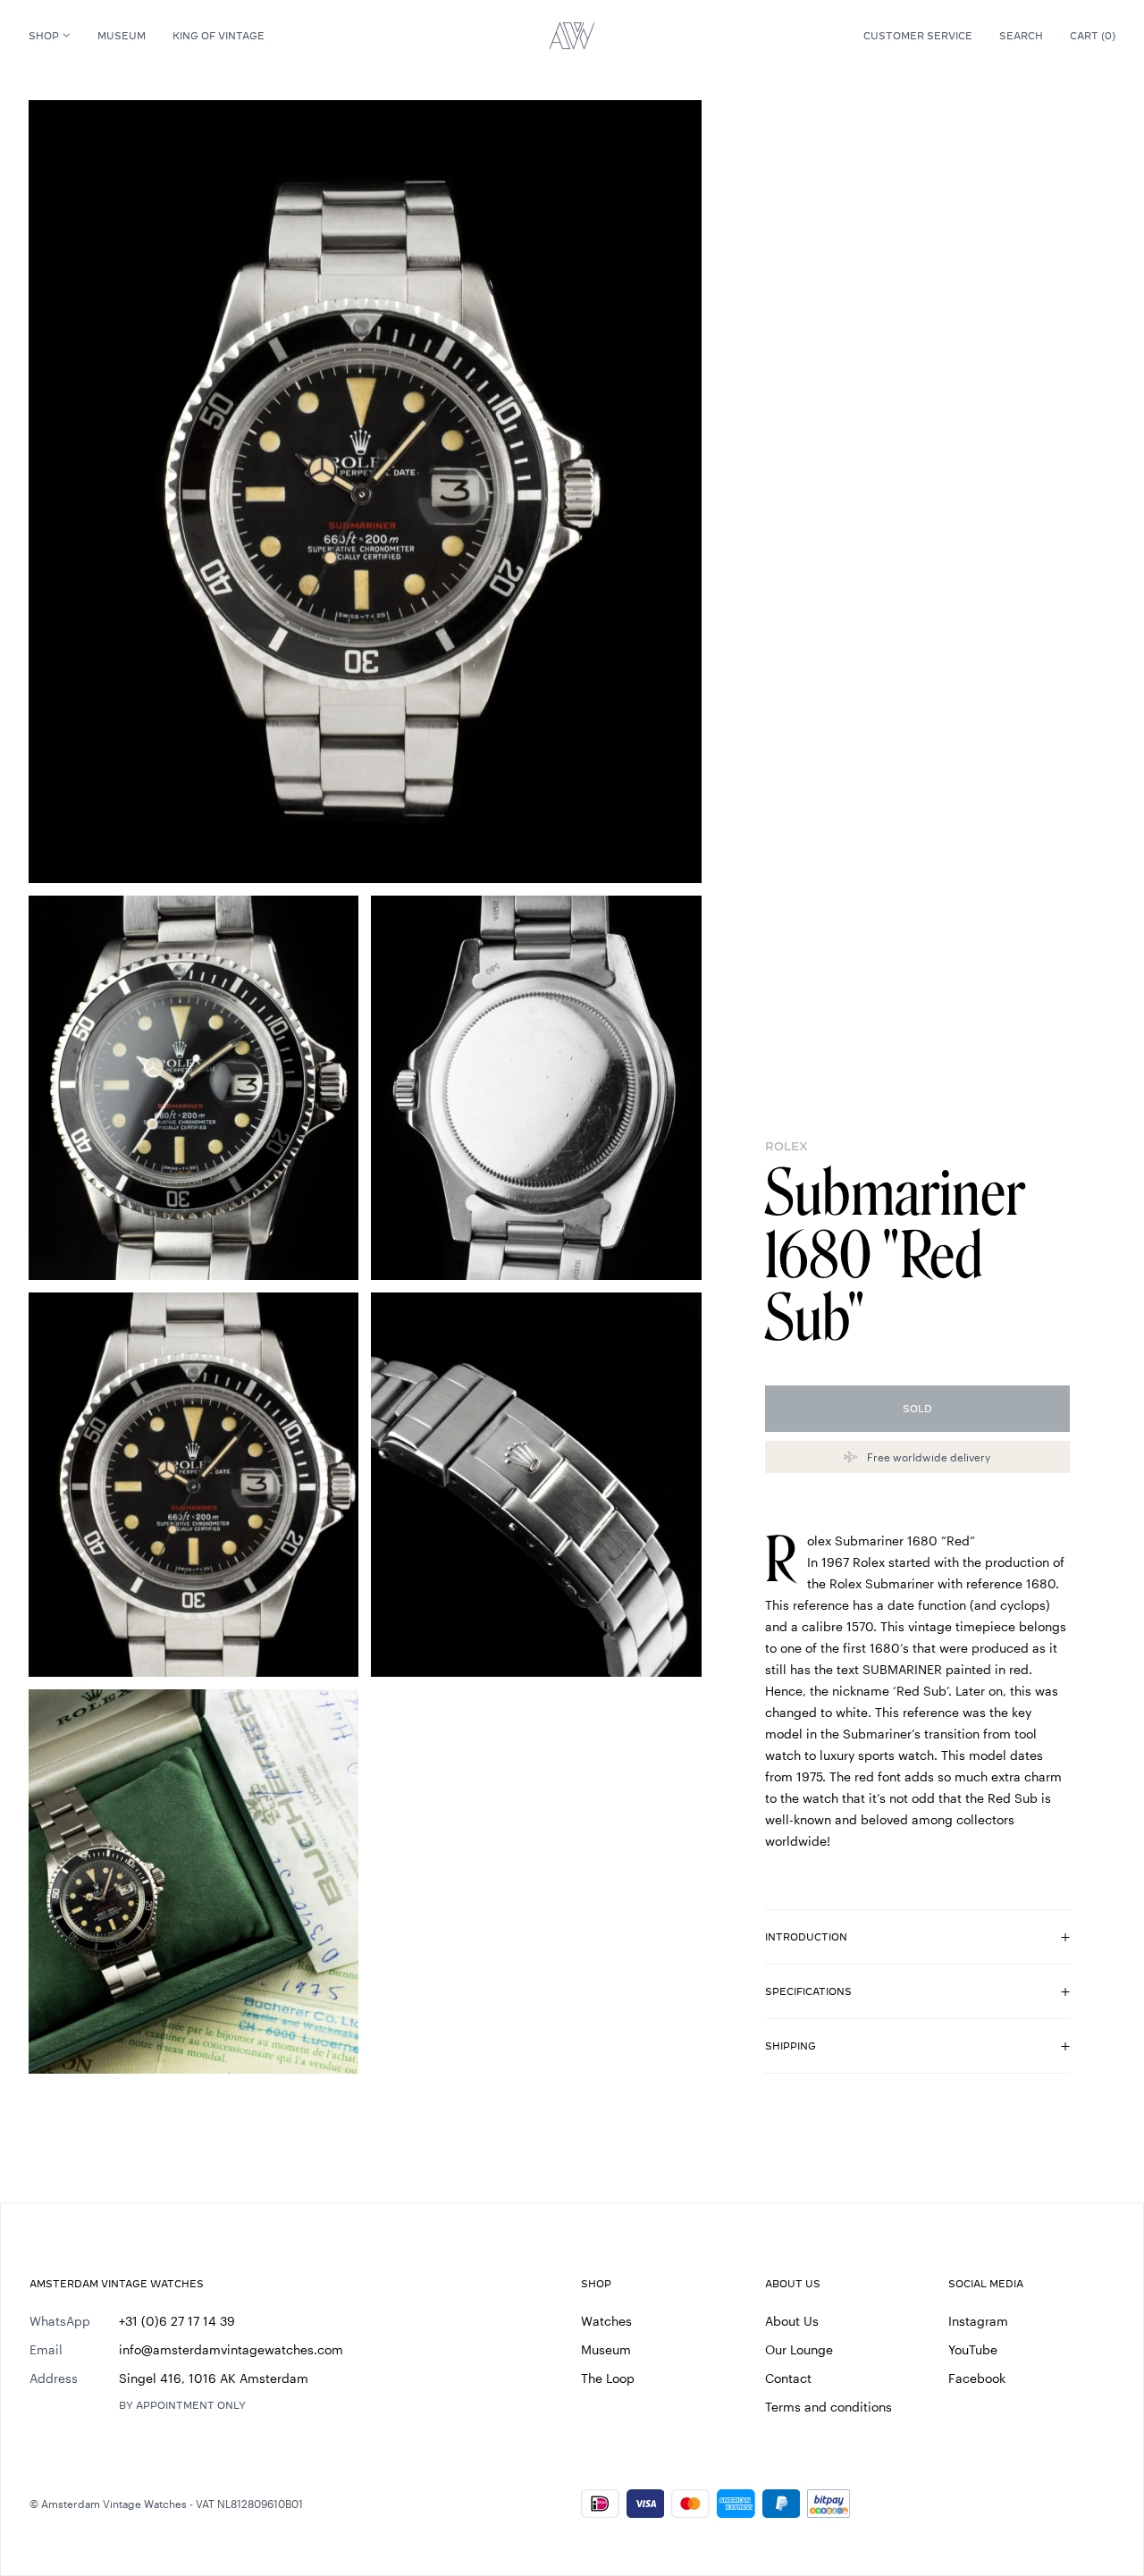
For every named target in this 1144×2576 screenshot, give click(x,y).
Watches (606, 2321)
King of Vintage (219, 36)
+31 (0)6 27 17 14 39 (177, 2321)
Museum (122, 36)
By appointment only (182, 2405)
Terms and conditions (829, 2407)
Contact (788, 2378)
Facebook (977, 2378)
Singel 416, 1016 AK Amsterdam (214, 2378)
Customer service (918, 36)
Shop (44, 36)
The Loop (608, 2378)
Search (1021, 36)
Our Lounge (799, 2349)
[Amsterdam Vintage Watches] (572, 36)
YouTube (973, 2349)
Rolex (786, 1146)
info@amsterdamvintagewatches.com (231, 2349)
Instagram (978, 2321)
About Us (792, 2321)
